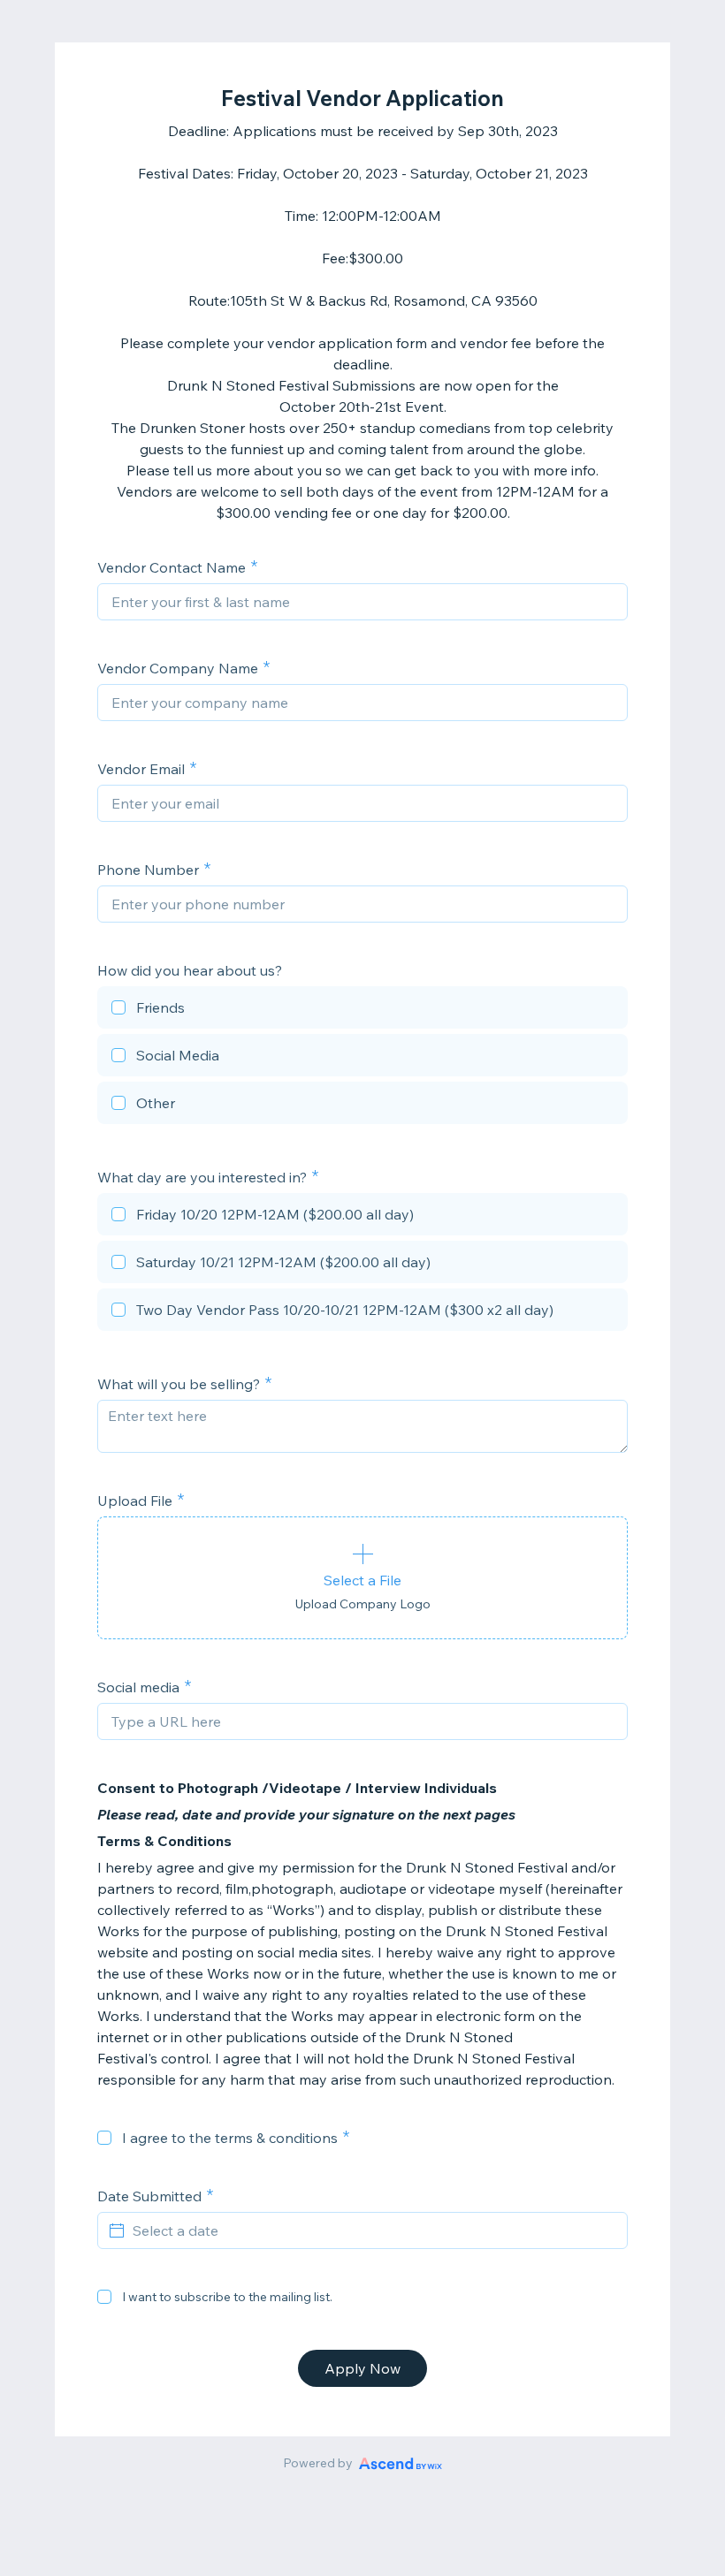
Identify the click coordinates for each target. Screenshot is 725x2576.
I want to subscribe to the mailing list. (227, 2297)
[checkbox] (362, 1010)
